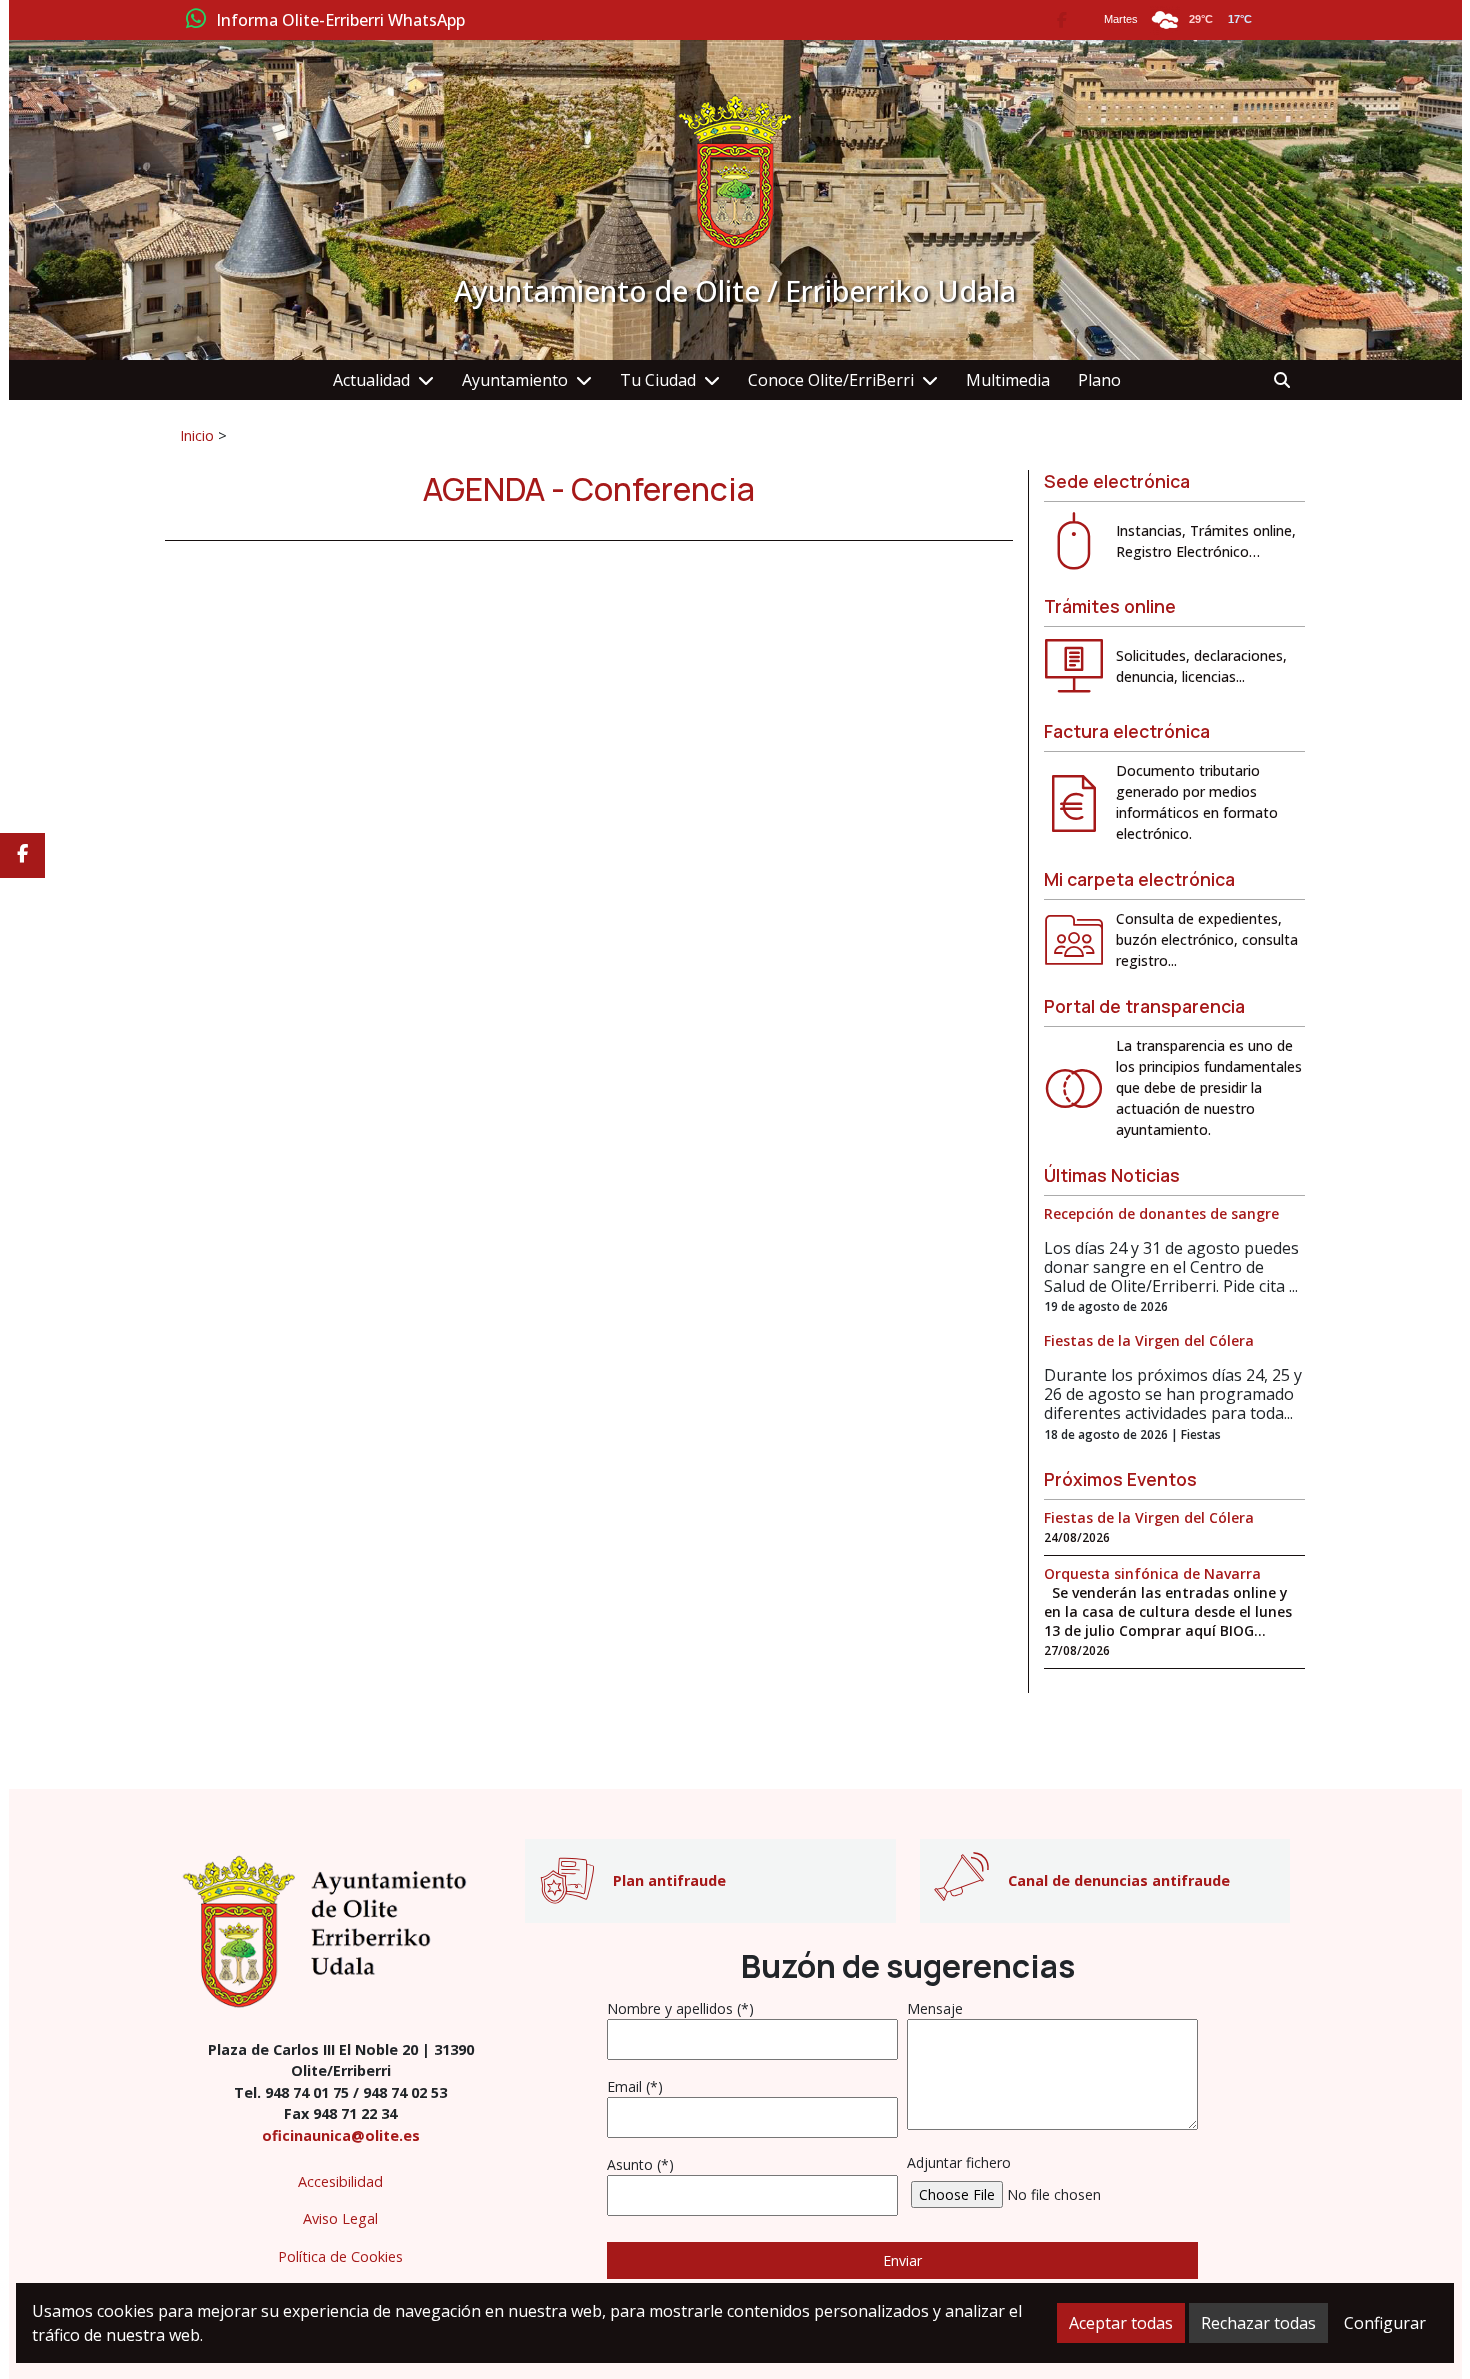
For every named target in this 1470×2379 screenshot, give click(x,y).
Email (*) (635, 2086)
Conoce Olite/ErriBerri (831, 380)
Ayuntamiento (515, 380)
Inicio (197, 435)
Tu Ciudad (658, 380)
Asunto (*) (640, 2164)
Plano (1099, 380)
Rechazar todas (1258, 2323)
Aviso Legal (340, 2218)
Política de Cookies (340, 2256)
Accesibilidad (340, 2181)
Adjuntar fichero (959, 2162)
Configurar (1385, 2323)
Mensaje (935, 2008)
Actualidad (371, 380)
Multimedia (1008, 380)
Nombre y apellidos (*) (680, 2008)
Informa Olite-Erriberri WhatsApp (340, 21)
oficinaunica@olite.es (341, 2135)
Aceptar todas (1121, 2323)
